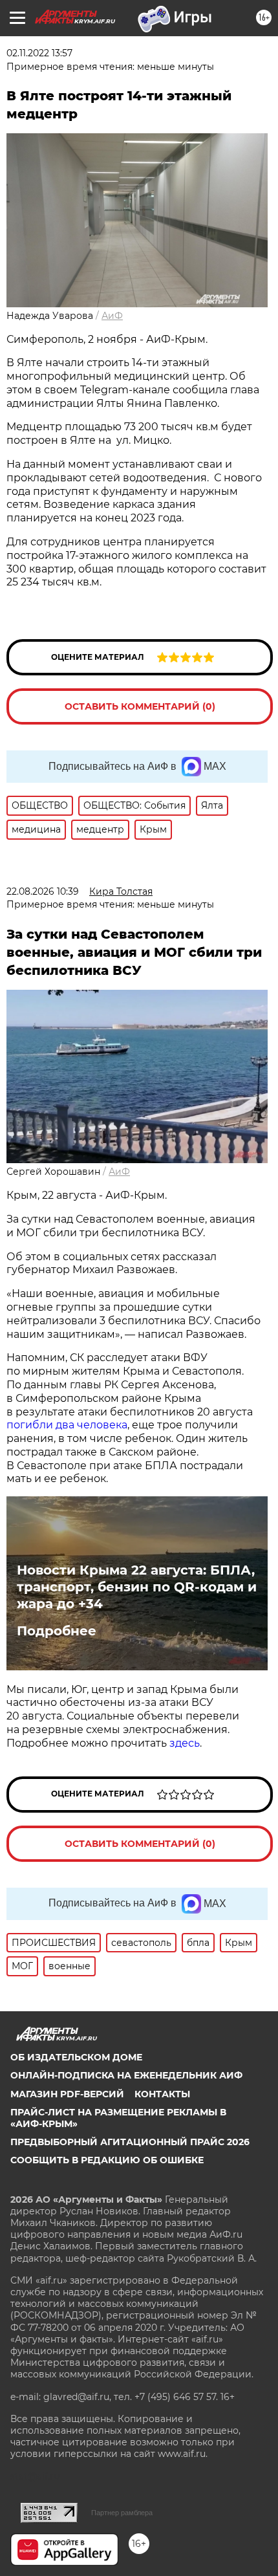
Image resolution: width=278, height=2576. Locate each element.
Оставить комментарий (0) (140, 706)
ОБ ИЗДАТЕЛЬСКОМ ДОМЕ (76, 2057)
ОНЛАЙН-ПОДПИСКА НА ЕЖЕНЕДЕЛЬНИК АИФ (126, 2075)
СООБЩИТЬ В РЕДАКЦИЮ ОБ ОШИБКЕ (107, 2160)
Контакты (162, 2094)
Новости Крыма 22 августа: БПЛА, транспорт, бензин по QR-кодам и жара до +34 (137, 1587)
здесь (185, 1743)
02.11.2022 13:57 (39, 53)
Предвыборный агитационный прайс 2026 (130, 2142)
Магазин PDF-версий (67, 2094)
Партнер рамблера (122, 2513)
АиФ (112, 316)
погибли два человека (67, 1425)
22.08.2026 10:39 (43, 891)
